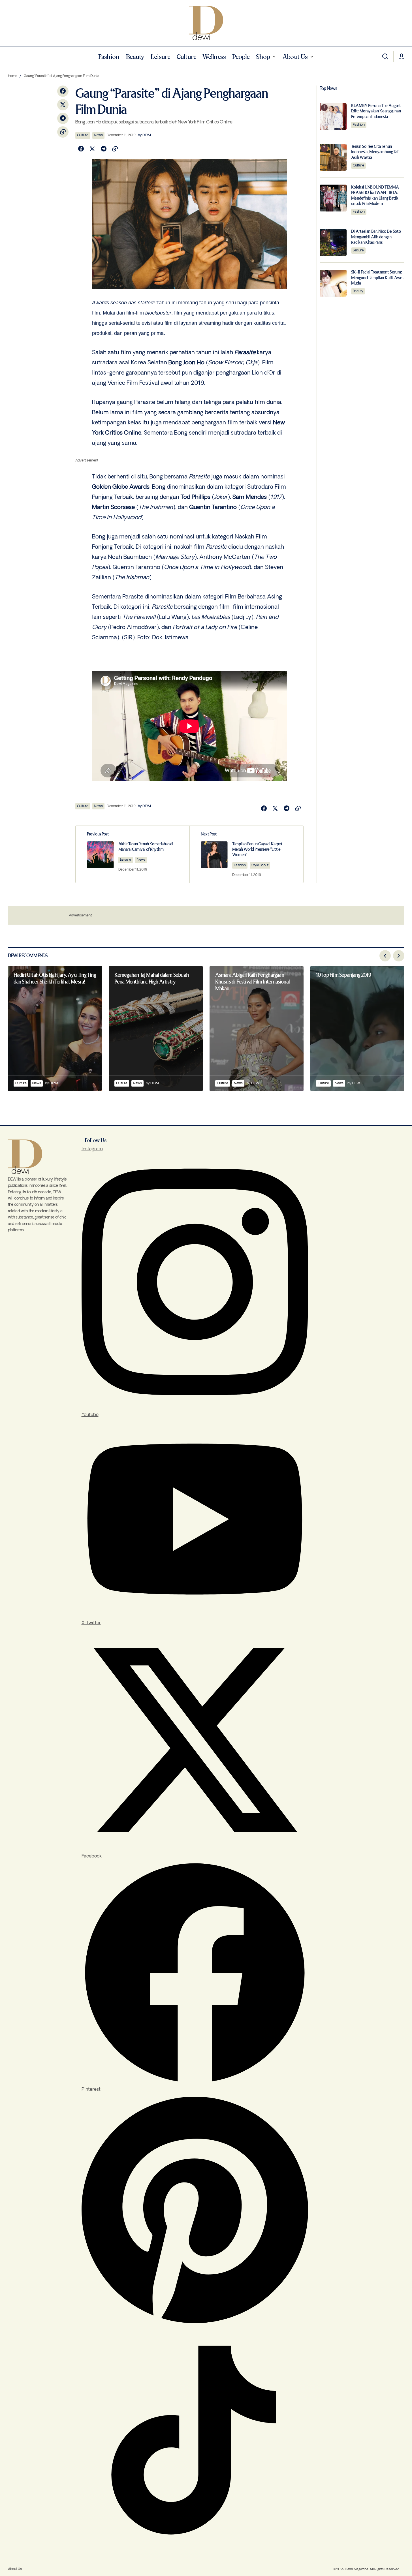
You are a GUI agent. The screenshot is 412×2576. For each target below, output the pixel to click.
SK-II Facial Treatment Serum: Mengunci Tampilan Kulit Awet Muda (378, 278)
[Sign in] (402, 57)
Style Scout (260, 865)
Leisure (126, 860)
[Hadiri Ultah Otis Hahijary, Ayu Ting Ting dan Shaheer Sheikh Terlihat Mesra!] (55, 1029)
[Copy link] (63, 132)
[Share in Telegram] (63, 118)
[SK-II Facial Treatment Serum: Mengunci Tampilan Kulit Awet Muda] (333, 283)
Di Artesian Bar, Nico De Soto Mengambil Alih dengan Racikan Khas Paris (376, 237)
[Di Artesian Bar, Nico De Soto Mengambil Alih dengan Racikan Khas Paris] (333, 242)
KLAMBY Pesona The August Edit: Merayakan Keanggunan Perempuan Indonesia (376, 111)
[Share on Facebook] (63, 91)
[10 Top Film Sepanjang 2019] (357, 1029)
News (98, 135)
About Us (15, 2569)
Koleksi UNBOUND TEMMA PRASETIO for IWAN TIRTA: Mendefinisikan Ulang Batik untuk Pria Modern (375, 195)
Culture (83, 135)
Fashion (240, 865)
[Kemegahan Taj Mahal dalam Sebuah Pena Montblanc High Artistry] (156, 1029)
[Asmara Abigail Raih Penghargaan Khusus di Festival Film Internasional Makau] (257, 1029)
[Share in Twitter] (63, 105)
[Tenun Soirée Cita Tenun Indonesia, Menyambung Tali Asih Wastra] (333, 157)
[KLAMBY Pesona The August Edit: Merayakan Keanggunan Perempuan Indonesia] (333, 116)
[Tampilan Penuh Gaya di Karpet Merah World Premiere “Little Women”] (246, 854)
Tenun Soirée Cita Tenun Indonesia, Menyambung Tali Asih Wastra (375, 152)
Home (13, 76)
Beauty (358, 291)
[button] (385, 57)
